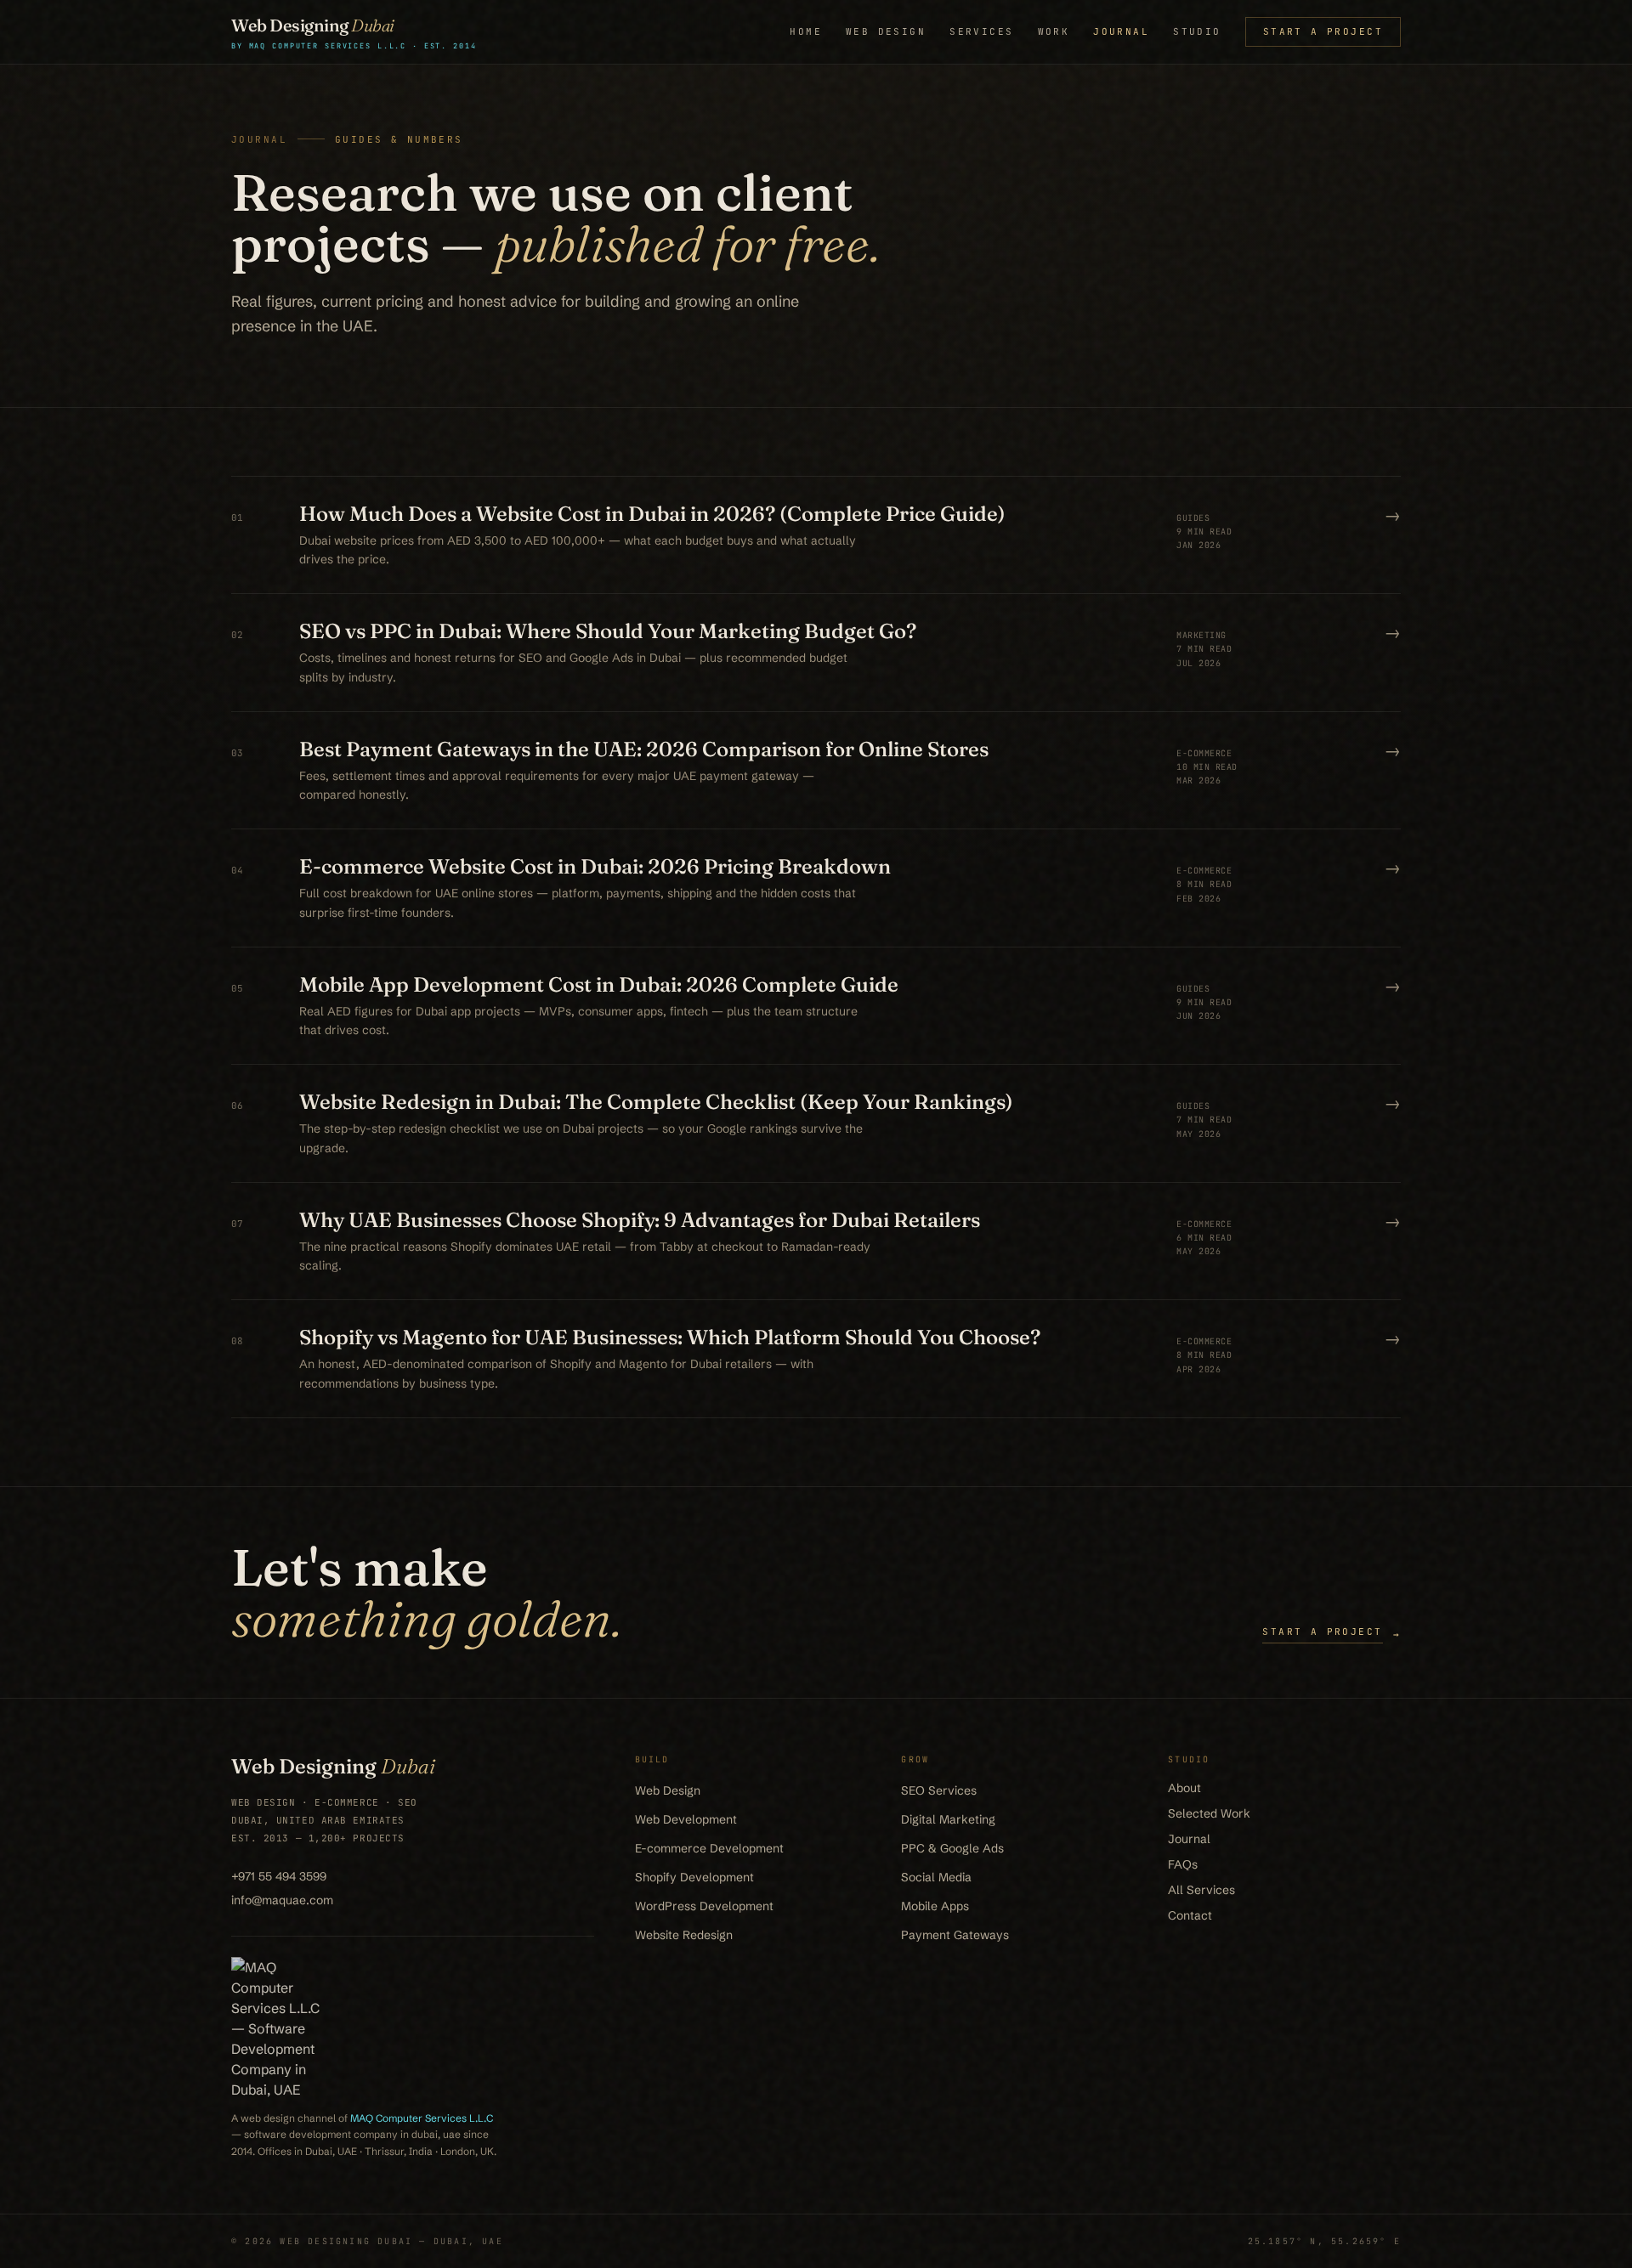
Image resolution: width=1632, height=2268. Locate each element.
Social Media (936, 1877)
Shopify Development (694, 1877)
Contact (1190, 1915)
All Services (1201, 1890)
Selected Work (1209, 1813)
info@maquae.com (282, 1900)
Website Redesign (684, 1935)
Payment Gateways (955, 1935)
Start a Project (1323, 31)
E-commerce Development (709, 1848)
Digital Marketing (948, 1819)
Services (981, 31)
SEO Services (939, 1790)
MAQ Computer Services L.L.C (422, 2118)
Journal (1121, 31)
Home (806, 31)
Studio (1197, 31)
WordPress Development (704, 1906)
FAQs (1183, 1864)
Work (1054, 31)
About (1184, 1788)
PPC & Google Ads (952, 1848)
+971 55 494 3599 (279, 1876)
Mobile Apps (935, 1906)
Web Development (686, 1819)
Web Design (886, 31)
